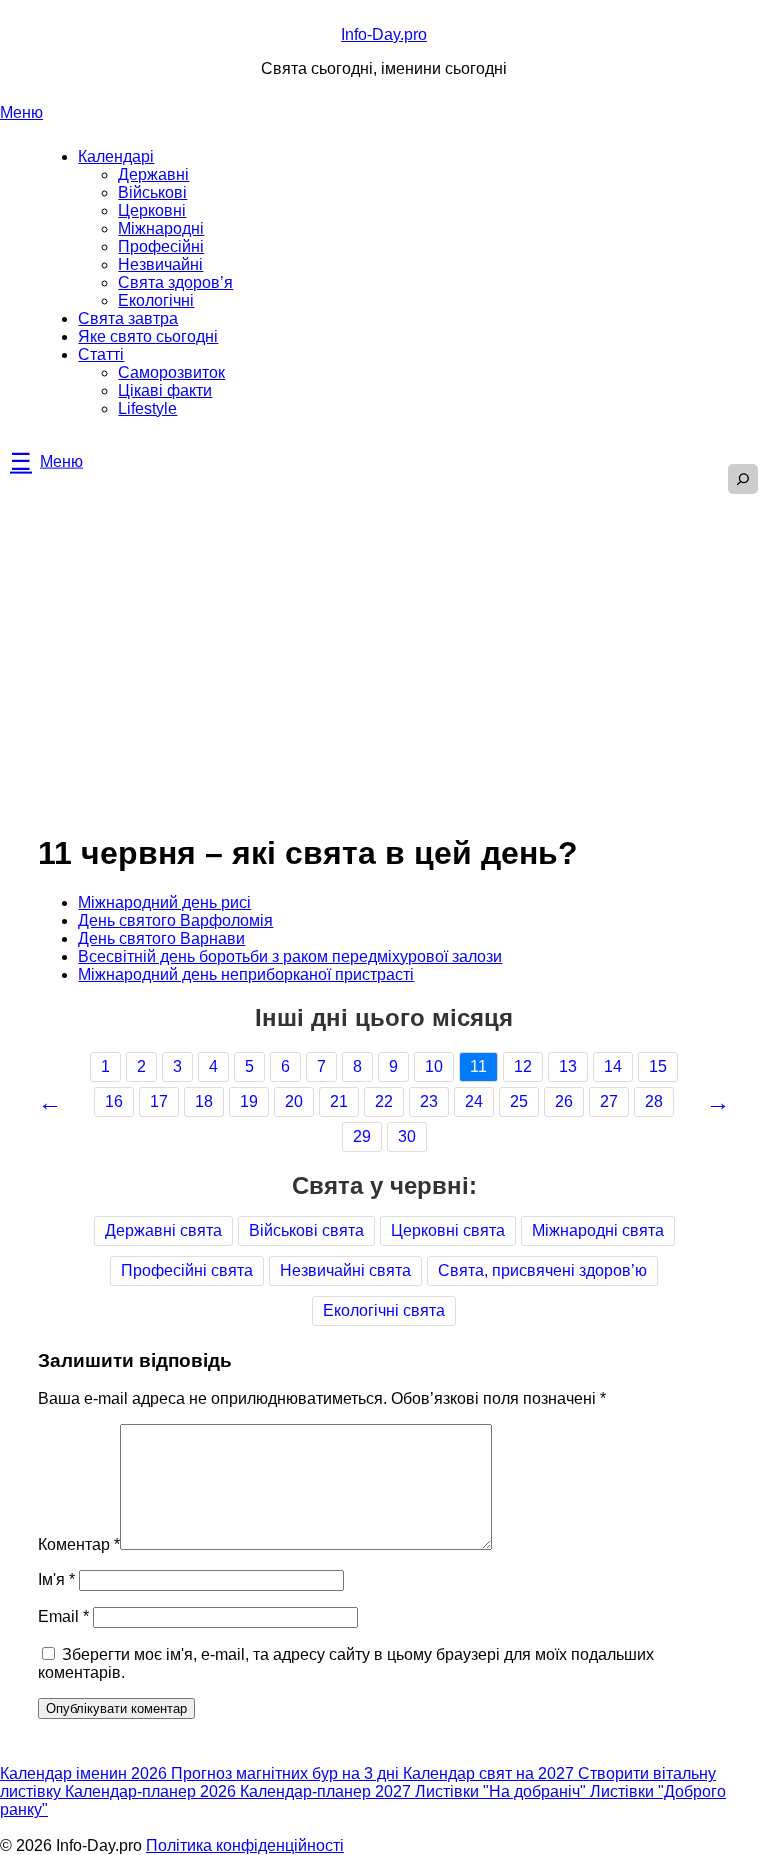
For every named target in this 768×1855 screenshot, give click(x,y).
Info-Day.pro (384, 34)
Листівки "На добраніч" (502, 1791)
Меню (21, 112)
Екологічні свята (384, 1310)
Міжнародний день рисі (164, 902)
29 (362, 1136)
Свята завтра (128, 318)
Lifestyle (147, 408)
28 (654, 1101)
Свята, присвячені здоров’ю (542, 1270)
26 (564, 1101)
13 (568, 1066)
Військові (152, 192)
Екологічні (156, 300)
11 (478, 1066)
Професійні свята (187, 1270)
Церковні (152, 210)
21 (339, 1101)
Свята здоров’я (175, 282)
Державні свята (163, 1230)
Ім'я (56, 1579)
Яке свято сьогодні (148, 336)
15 (658, 1066)
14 (613, 1066)
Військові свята (306, 1230)
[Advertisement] (384, 634)
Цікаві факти (165, 390)
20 (294, 1101)
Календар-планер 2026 (152, 1791)
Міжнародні (161, 228)
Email (63, 1616)
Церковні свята (448, 1230)
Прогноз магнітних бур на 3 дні (287, 1773)
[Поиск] (743, 479)
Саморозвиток (171, 372)
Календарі (116, 156)
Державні (153, 174)
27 (609, 1101)
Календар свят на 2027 (490, 1773)
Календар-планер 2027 (327, 1791)
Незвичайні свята (345, 1270)
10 (434, 1066)
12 (523, 1066)
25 (519, 1101)
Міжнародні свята (598, 1230)
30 (407, 1136)
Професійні (161, 246)
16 (114, 1101)
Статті (101, 354)
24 (474, 1101)
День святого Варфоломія (175, 920)
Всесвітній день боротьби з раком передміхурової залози (290, 956)
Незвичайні (160, 264)
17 (159, 1101)
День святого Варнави (161, 938)
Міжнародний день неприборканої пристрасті (246, 974)
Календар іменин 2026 (85, 1773)
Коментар (79, 1544)
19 (249, 1101)
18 (204, 1101)
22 (384, 1101)
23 (429, 1101)
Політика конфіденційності (245, 1845)
